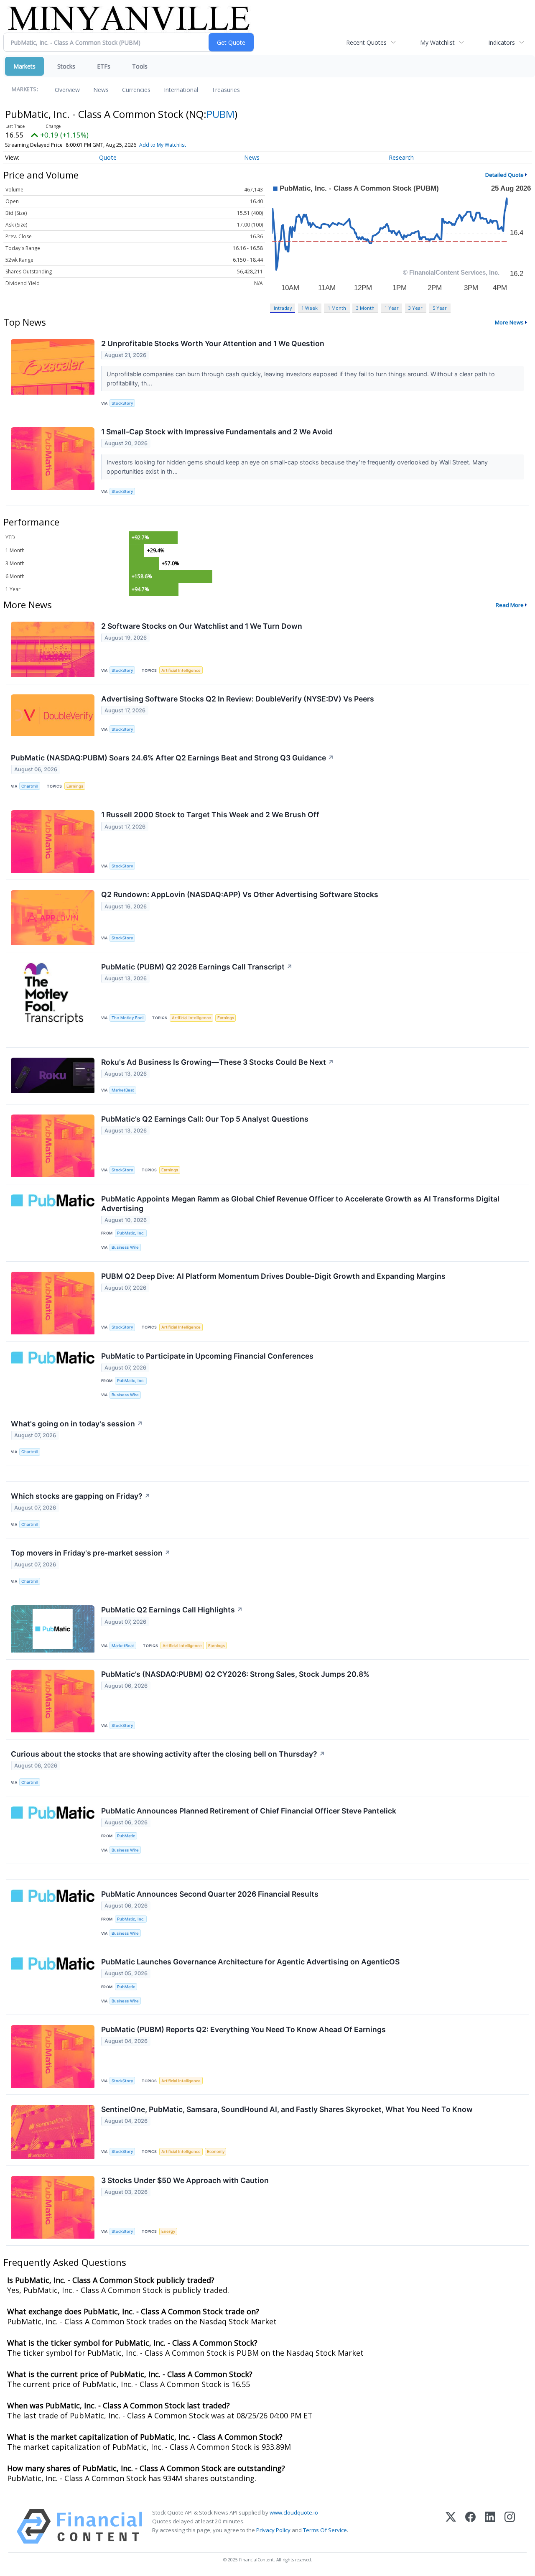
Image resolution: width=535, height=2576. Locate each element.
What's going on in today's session (77, 1424)
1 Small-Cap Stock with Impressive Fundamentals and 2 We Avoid (217, 432)
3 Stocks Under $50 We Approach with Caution (185, 2180)
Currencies (136, 90)
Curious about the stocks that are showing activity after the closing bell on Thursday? (168, 1754)
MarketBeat (123, 1090)
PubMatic (126, 1836)
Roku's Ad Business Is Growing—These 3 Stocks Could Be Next (218, 1062)
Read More (510, 605)
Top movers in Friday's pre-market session (91, 1553)
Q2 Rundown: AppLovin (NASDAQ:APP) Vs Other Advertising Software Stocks (240, 894)
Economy (216, 2151)
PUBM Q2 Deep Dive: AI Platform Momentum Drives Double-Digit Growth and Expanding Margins (273, 1276)
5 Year (440, 308)
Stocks (66, 66)
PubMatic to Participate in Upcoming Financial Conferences (207, 1356)
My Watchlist (437, 42)
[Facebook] (470, 2526)
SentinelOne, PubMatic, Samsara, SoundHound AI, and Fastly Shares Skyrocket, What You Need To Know (287, 2109)
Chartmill (30, 786)
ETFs (104, 66)
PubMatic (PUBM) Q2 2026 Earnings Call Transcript (197, 967)
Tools (140, 66)
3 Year (415, 308)
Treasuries (226, 90)
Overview (67, 90)
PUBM (220, 114)
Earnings (75, 786)
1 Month (337, 308)
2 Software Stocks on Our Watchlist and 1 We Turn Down (202, 626)
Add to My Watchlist (163, 145)
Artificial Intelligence (181, 670)
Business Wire (125, 1247)
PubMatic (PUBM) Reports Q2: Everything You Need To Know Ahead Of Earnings (243, 2029)
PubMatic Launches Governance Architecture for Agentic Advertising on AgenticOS (250, 1962)
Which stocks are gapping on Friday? (81, 1496)
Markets (24, 66)
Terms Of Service (325, 2530)
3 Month (365, 308)
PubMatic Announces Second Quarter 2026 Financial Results (210, 1894)
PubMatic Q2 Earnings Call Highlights (172, 1610)
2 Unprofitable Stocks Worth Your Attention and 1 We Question (213, 343)
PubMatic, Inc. (131, 1233)
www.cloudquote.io (294, 2512)
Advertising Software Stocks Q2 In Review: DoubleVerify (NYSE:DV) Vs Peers (238, 699)
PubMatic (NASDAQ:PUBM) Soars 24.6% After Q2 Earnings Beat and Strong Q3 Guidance (172, 758)
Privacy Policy (273, 2530)
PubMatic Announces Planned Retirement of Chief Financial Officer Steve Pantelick (249, 1811)
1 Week (310, 308)
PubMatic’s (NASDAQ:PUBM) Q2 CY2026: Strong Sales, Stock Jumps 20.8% (235, 1674)
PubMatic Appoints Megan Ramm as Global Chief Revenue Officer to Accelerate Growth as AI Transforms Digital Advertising (300, 1204)
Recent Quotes (366, 42)
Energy (168, 2231)
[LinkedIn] (490, 2526)
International (181, 90)
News (101, 90)
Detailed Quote (504, 175)
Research (401, 157)
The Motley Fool (127, 1018)
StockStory (122, 403)
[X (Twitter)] (451, 2526)
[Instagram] (510, 2526)
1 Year (392, 308)
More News (509, 322)
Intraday (283, 308)
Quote (108, 157)
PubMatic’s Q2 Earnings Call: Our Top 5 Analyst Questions (205, 1119)
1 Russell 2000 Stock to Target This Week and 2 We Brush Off (210, 815)
